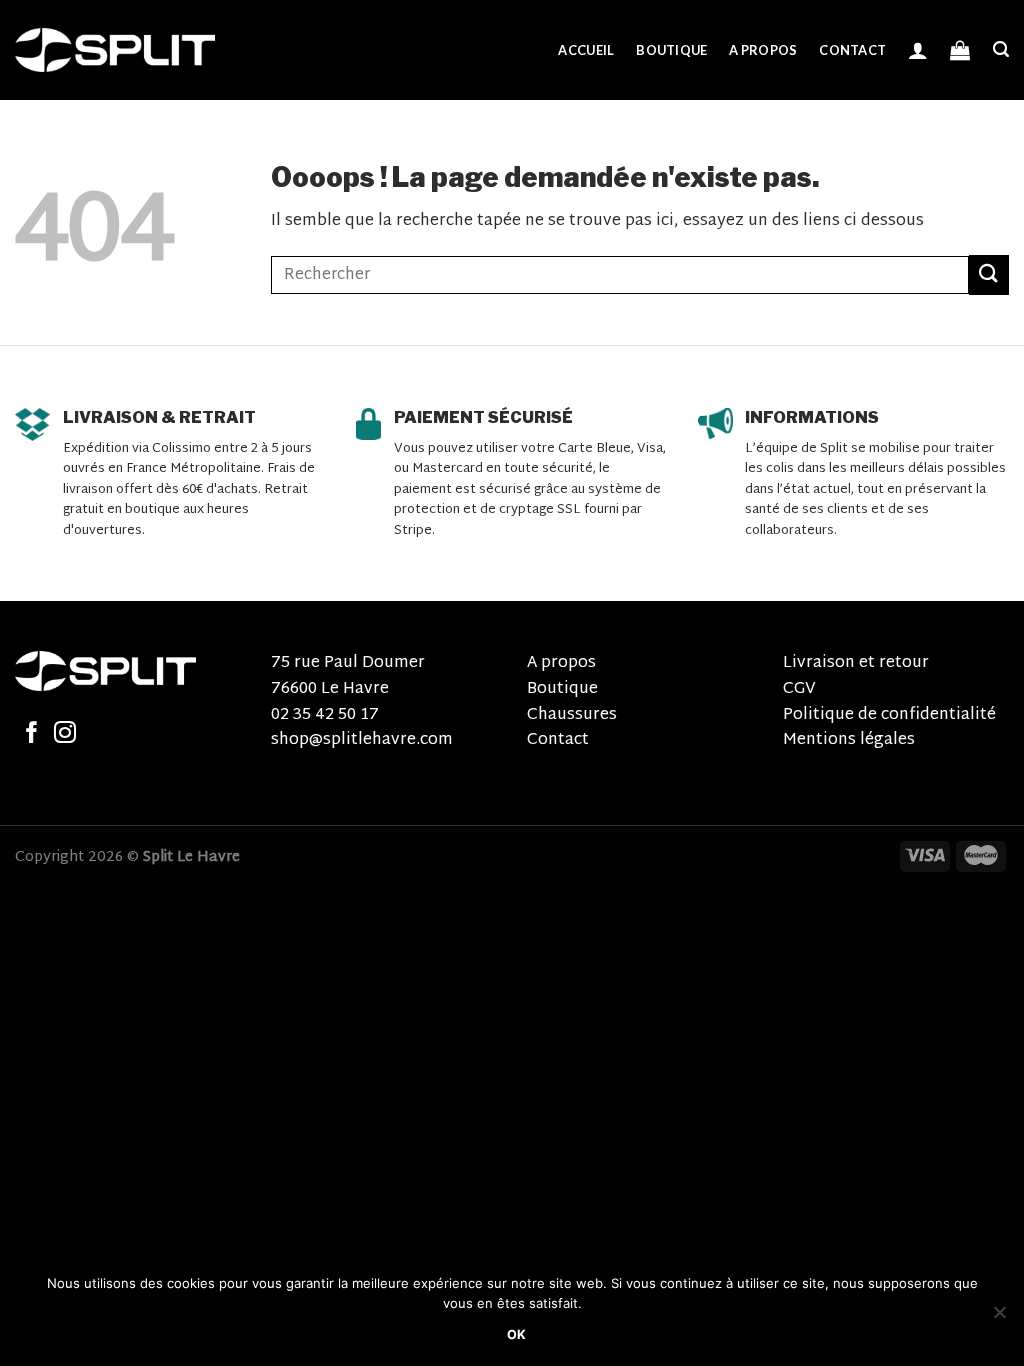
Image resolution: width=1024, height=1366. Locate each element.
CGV (799, 689)
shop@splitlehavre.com (362, 740)
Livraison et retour (856, 663)
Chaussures (572, 715)
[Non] (999, 1318)
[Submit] (989, 274)
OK (517, 1334)
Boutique (671, 50)
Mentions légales (849, 740)
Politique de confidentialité (889, 715)
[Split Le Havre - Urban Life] (115, 50)
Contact (852, 50)
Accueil (586, 50)
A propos (763, 50)
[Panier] (960, 50)
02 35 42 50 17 (325, 715)
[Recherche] (1001, 49)
